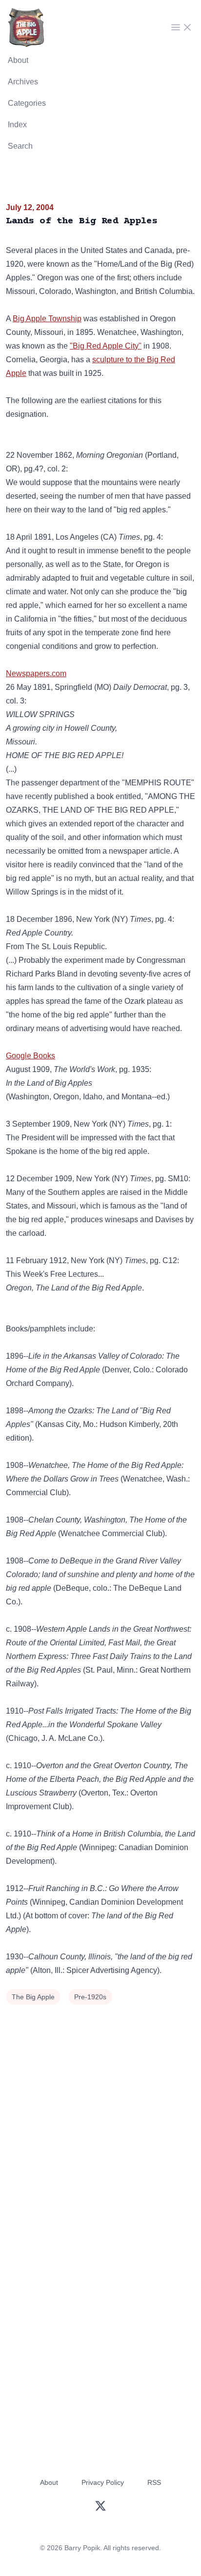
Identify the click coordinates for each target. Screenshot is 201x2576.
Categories (27, 103)
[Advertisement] (100, 2113)
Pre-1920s (90, 1997)
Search (20, 146)
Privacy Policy (103, 2482)
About (18, 60)
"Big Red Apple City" (106, 346)
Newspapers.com (36, 673)
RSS (154, 2482)
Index (17, 125)
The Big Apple (33, 1997)
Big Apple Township (47, 319)
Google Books (30, 1056)
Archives (23, 82)
